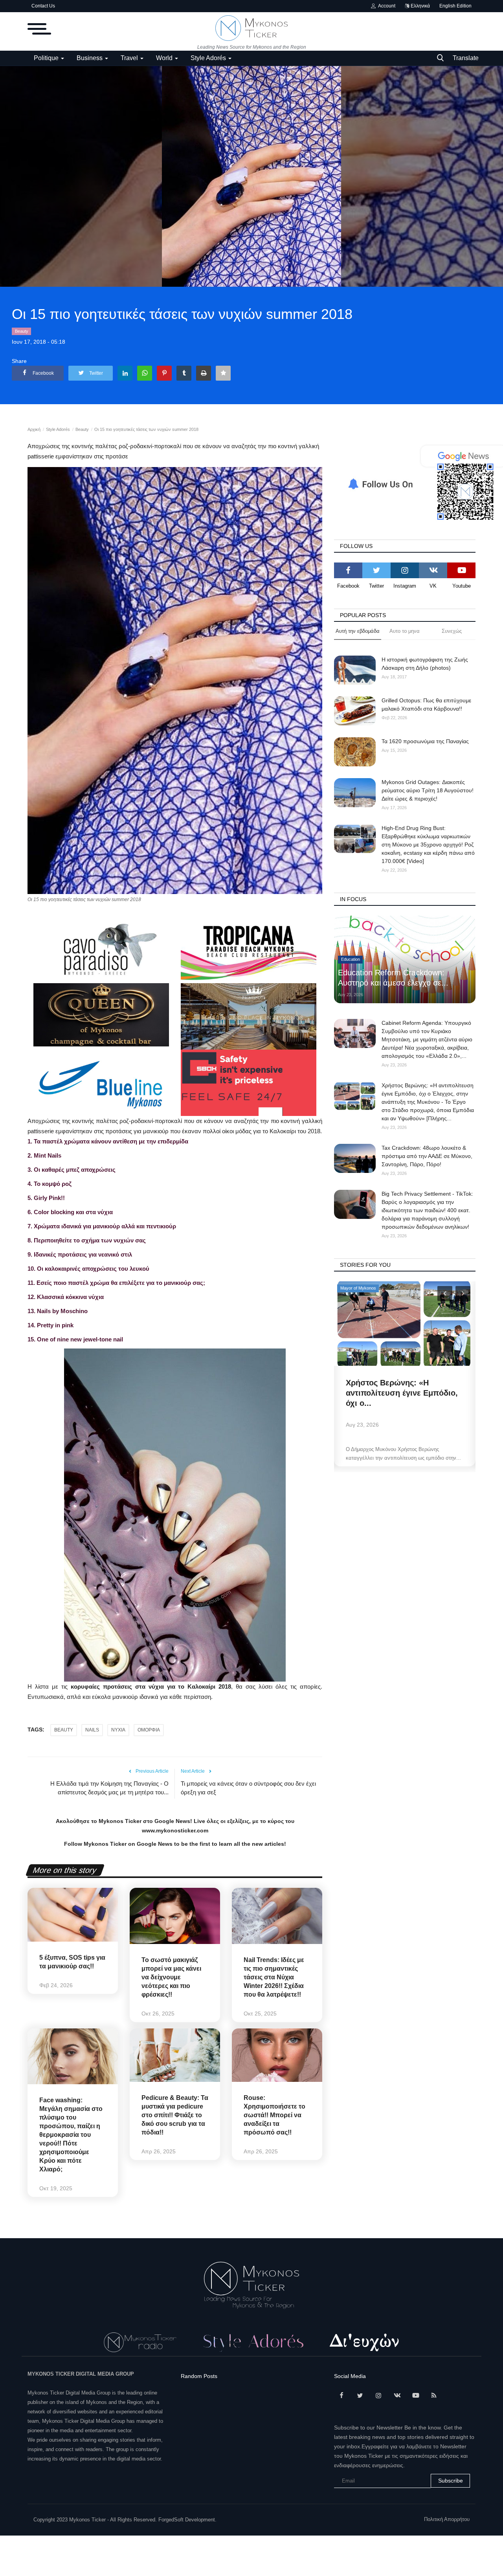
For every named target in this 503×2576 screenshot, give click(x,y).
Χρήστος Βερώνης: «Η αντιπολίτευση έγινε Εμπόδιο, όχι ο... (402, 1393)
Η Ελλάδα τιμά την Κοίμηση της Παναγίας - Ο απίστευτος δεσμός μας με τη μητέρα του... (109, 1788)
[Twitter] (376, 570)
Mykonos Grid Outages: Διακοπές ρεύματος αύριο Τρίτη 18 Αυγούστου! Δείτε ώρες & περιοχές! (428, 790)
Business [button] (90, 58)
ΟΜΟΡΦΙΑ (149, 1730)
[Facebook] (348, 570)
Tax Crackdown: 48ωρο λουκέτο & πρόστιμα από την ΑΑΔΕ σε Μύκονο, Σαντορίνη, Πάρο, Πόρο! (427, 1156)
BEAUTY (64, 1730)
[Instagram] (405, 570)
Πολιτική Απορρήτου (447, 2519)
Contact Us (43, 6)
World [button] (165, 58)
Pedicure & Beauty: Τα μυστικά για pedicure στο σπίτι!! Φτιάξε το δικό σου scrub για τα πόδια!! (175, 2115)
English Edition (455, 6)
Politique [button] (47, 58)
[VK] (433, 570)
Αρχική (34, 429)
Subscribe (451, 2481)
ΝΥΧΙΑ (118, 1730)
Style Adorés (58, 429)
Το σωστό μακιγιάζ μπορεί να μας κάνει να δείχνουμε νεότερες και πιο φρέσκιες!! (171, 1977)
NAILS (92, 1730)
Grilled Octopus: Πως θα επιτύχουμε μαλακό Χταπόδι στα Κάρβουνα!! (426, 704)
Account (386, 6)
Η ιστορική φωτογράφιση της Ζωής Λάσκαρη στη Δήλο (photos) (425, 664)
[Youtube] (461, 570)
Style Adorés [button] (209, 58)
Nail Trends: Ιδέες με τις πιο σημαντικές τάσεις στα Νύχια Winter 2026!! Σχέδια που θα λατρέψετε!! (274, 1977)
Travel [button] (130, 58)
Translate (466, 58)
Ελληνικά (420, 6)
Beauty (22, 331)
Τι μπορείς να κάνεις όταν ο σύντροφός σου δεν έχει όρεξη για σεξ (248, 1788)
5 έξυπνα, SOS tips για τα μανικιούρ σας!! (72, 1962)
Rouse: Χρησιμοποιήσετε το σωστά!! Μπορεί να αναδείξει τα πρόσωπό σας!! (274, 2115)
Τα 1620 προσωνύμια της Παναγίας (425, 741)
